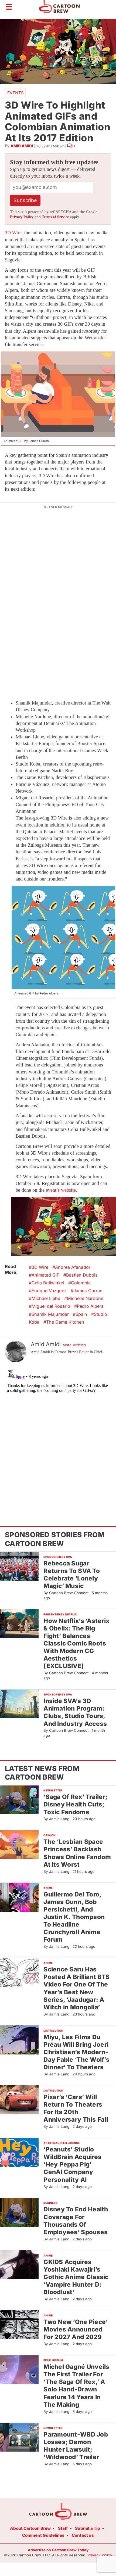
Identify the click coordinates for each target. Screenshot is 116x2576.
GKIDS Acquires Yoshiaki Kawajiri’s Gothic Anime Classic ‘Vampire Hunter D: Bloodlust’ (76, 2277)
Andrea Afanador (73, 1267)
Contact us (83, 2535)
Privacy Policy (22, 217)
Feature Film (53, 2360)
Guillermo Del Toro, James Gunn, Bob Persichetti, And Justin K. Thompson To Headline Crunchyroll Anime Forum (74, 1917)
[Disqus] (58, 1434)
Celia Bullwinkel (48, 1283)
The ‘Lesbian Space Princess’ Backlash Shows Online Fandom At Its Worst (77, 1853)
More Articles (74, 1345)
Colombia (81, 1283)
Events (16, 93)
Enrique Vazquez (49, 1291)
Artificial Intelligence (62, 2143)
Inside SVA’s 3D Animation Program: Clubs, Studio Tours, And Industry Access (75, 1712)
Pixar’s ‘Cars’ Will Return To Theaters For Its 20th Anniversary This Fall (76, 2108)
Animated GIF (45, 1275)
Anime (48, 1888)
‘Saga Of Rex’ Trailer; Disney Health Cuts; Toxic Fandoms (75, 1804)
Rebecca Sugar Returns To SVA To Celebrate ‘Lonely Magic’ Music (72, 1574)
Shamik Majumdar (50, 1314)
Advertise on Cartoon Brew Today (58, 2550)
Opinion (50, 1835)
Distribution (53, 2031)
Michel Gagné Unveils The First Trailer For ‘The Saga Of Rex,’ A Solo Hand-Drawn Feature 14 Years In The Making (76, 2385)
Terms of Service (55, 217)
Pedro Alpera (90, 1306)
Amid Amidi (22, 146)
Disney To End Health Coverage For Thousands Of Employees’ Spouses (76, 2220)
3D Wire (13, 233)
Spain (81, 1314)
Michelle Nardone (85, 1298)
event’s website (61, 1190)
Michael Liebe (46, 1298)
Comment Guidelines (43, 2535)
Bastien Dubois (82, 1275)
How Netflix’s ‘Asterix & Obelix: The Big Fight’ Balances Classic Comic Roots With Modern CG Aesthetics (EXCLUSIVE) (76, 1643)
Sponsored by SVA (58, 1557)
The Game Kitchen (65, 1322)
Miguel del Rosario (51, 1306)
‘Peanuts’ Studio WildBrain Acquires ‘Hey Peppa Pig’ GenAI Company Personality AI (72, 2164)
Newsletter (53, 1790)
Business (50, 2203)
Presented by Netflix (60, 1614)
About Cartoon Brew (30, 2528)
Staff (63, 2528)
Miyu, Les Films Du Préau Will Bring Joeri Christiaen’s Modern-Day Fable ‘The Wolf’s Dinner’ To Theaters (76, 2052)
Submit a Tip (88, 2528)
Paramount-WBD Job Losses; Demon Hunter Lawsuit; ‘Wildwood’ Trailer (76, 2446)
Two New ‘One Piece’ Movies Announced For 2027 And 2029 (76, 2329)
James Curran (88, 1291)
